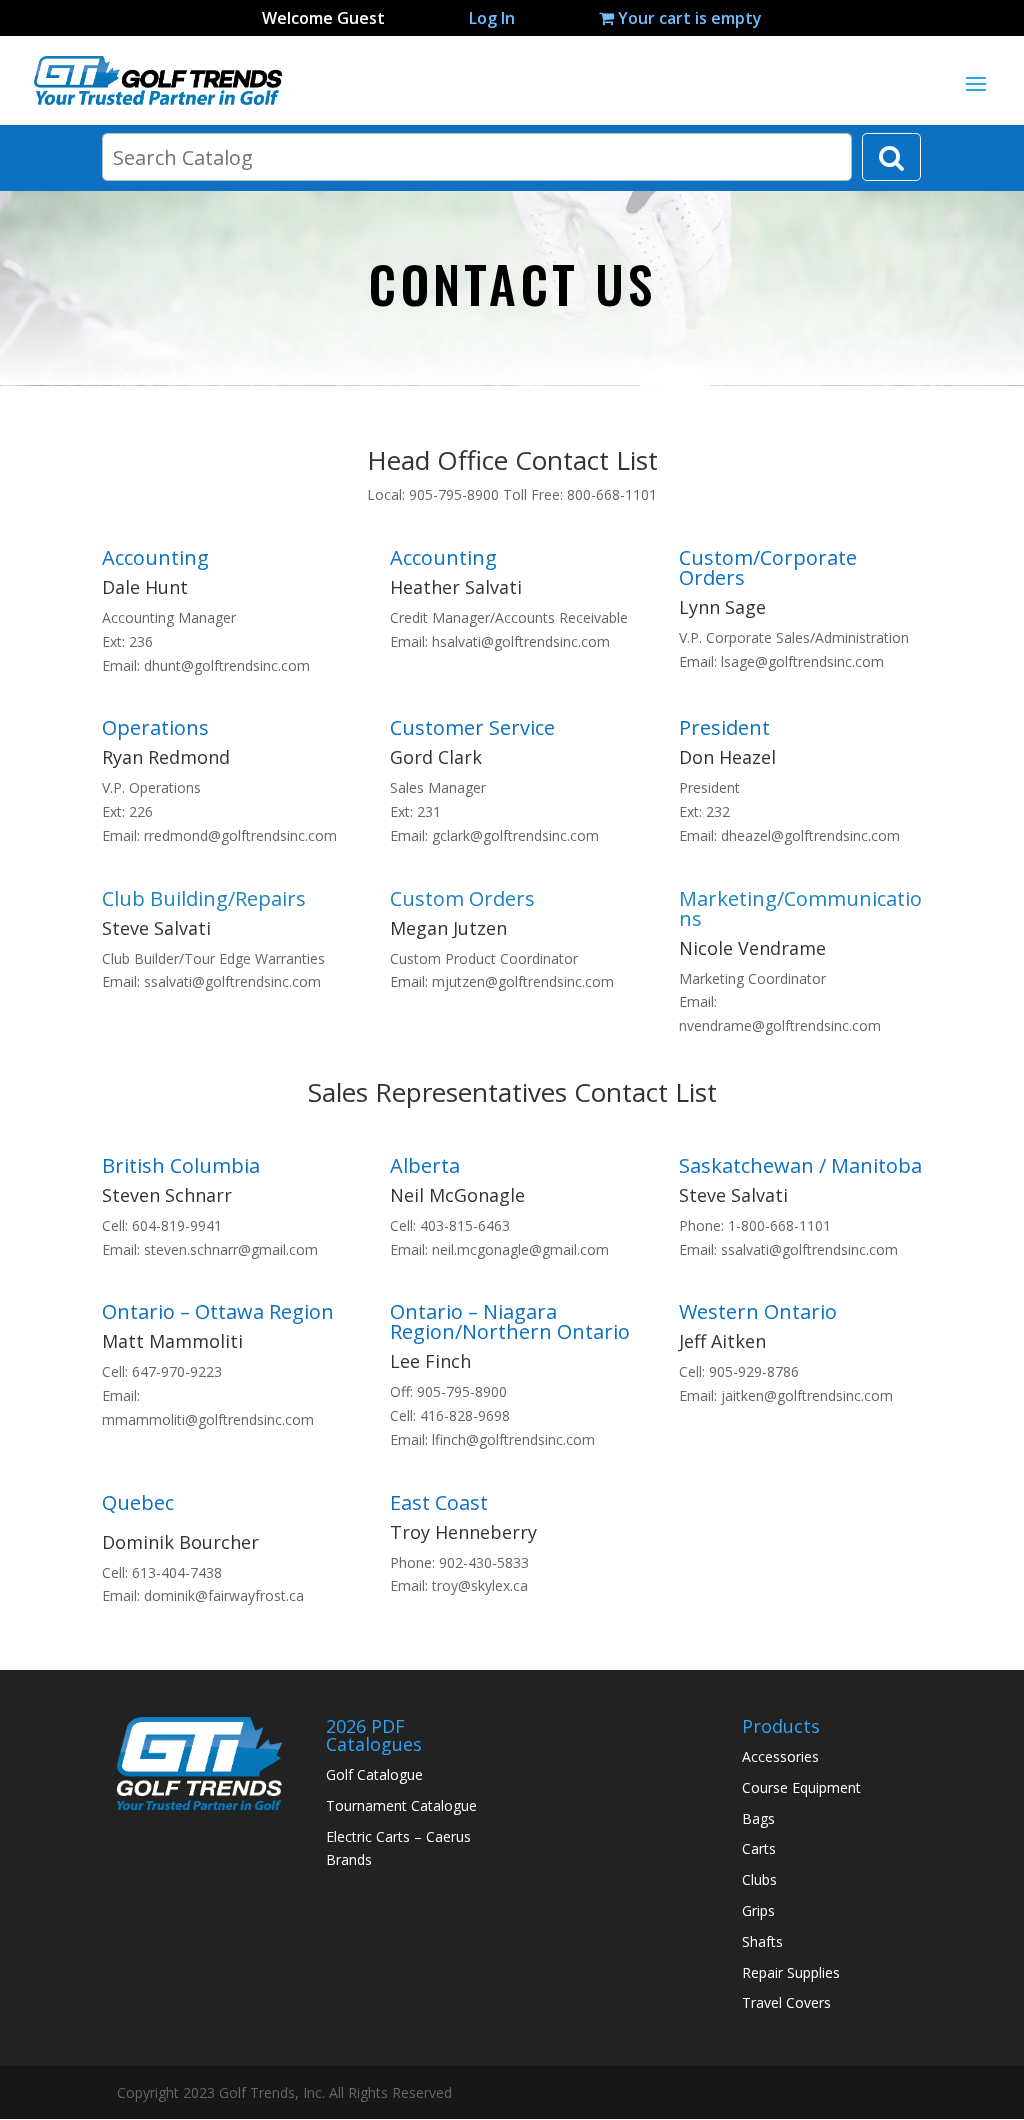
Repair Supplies (791, 1972)
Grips (758, 1910)
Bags (758, 1818)
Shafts (762, 1941)
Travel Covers (786, 2002)
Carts (759, 1848)
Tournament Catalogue (401, 1805)
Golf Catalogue (374, 1774)
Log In (492, 18)
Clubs (759, 1879)
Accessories (780, 1756)
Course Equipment (801, 1787)
